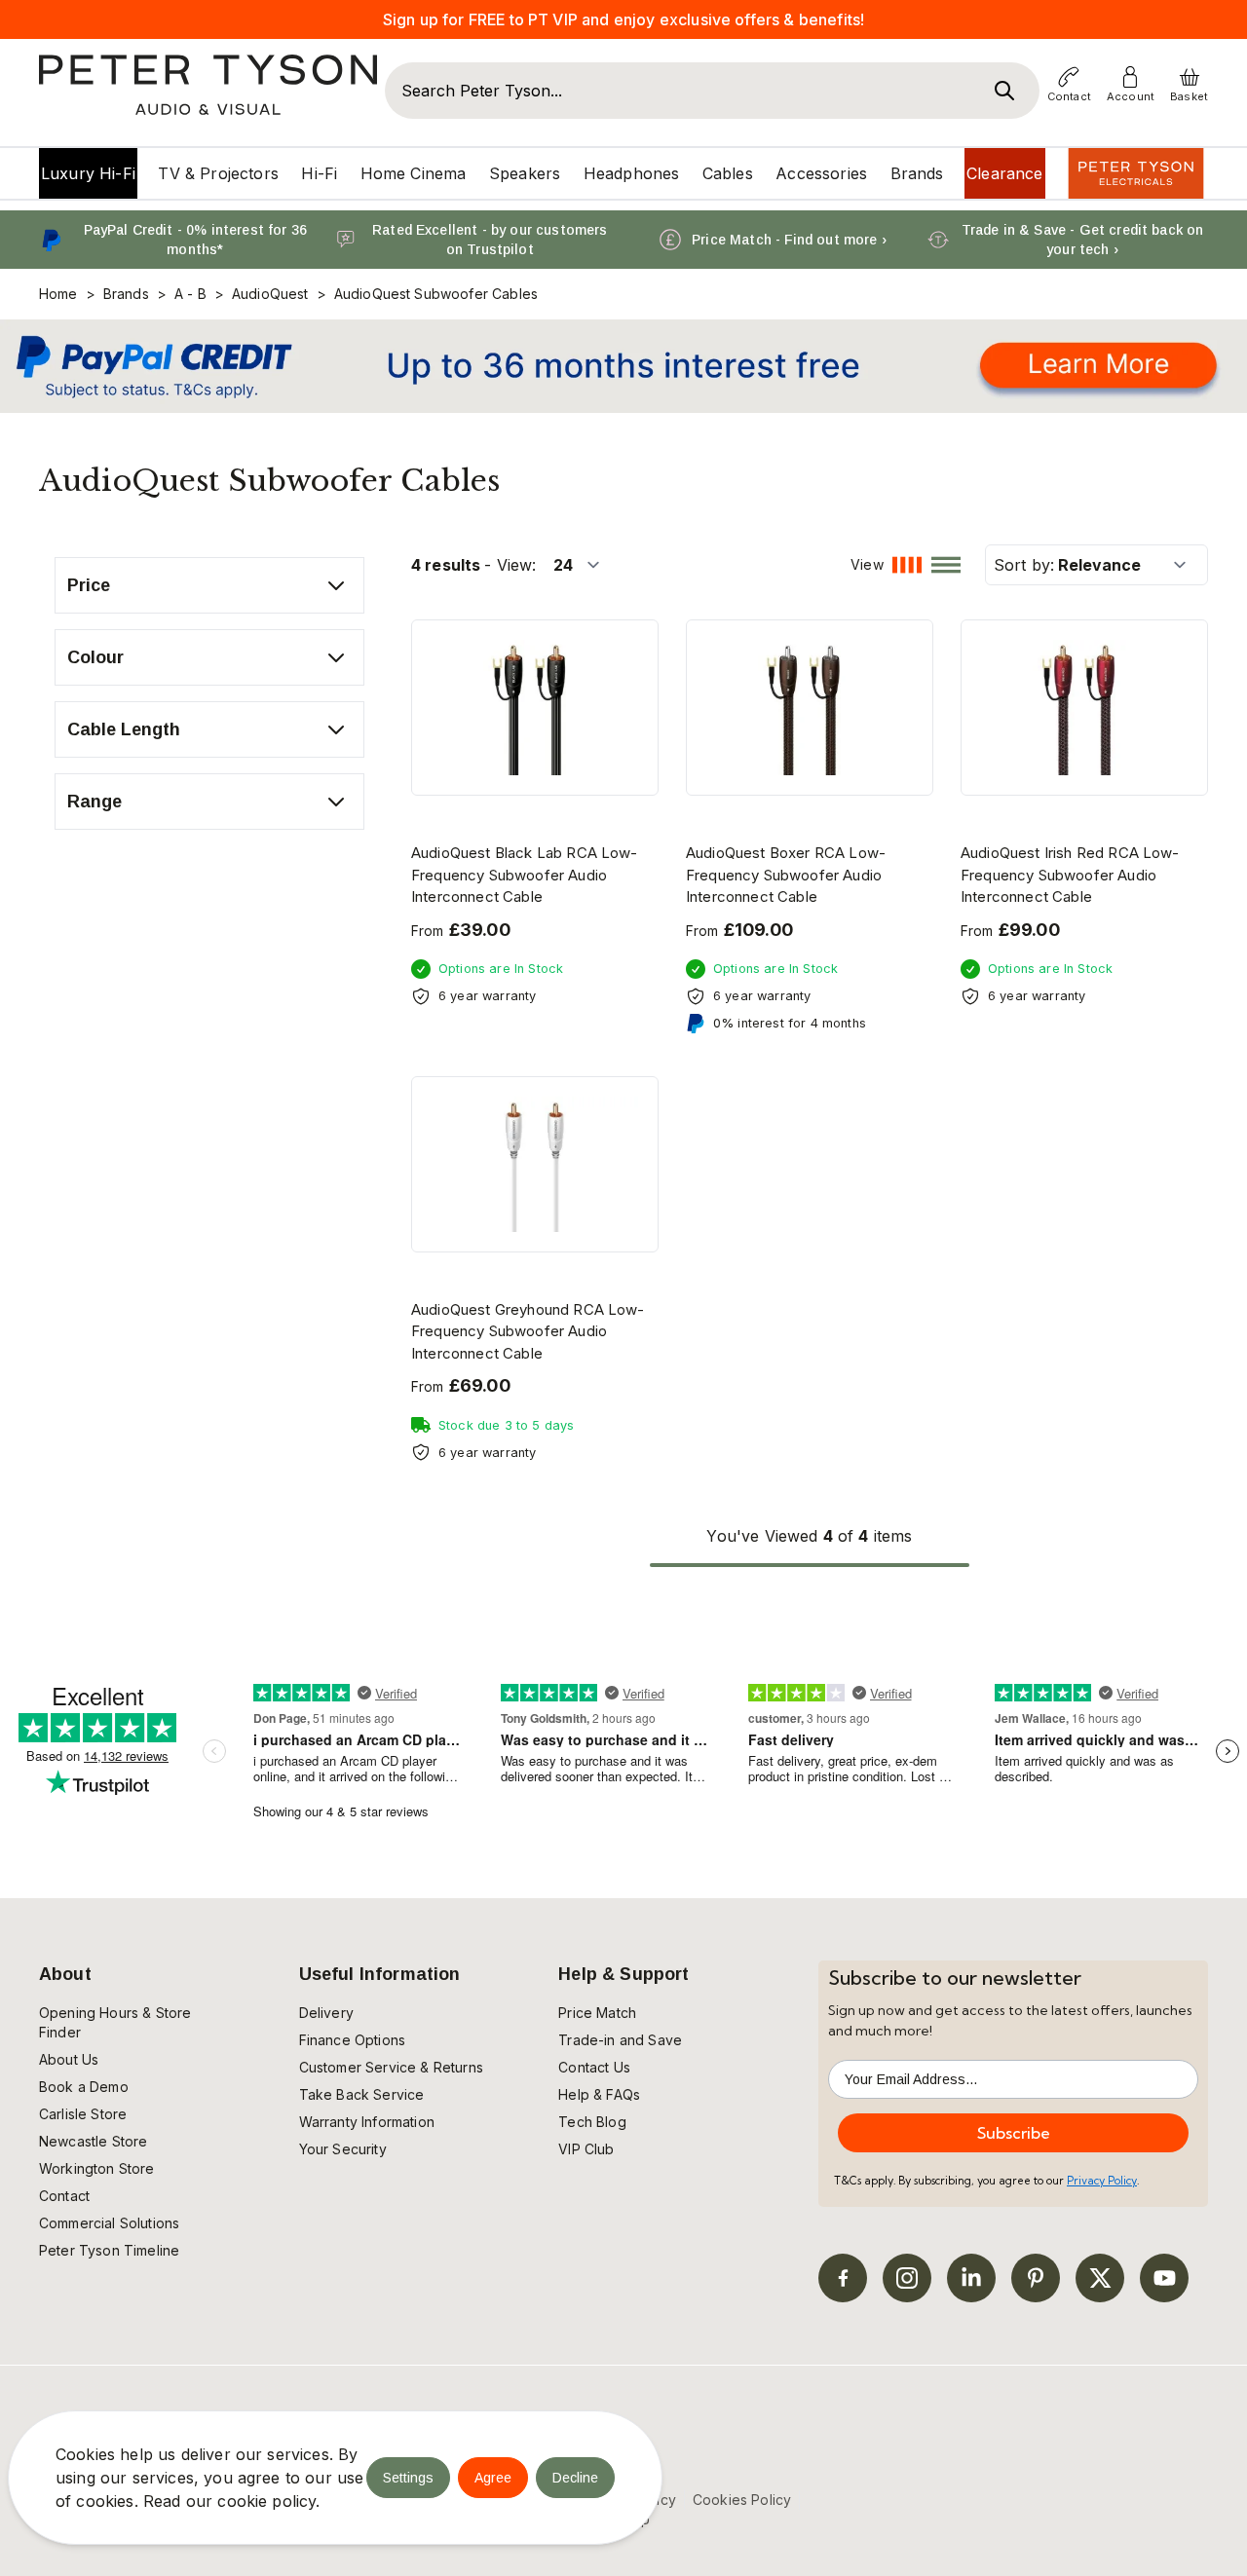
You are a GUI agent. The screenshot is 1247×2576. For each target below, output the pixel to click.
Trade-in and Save (620, 2040)
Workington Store (97, 2168)
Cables (728, 173)
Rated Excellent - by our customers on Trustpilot (490, 240)
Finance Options (352, 2040)
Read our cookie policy (230, 2501)
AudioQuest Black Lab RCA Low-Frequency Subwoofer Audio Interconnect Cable (525, 875)
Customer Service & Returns (391, 2067)
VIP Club (586, 2149)
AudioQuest (270, 294)
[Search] (1004, 91)
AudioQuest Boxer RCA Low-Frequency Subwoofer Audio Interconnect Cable (786, 875)
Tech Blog (592, 2122)
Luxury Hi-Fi (88, 173)
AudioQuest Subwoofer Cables (436, 294)
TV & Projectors (218, 173)
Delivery (326, 2013)
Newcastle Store (93, 2141)
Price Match (597, 2013)
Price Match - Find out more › (789, 240)
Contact (64, 2196)
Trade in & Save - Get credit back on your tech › (1083, 240)
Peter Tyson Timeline (109, 2250)
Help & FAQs (599, 2094)
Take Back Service (362, 2094)
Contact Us (594, 2067)
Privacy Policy (1102, 2181)
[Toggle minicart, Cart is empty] (1190, 77)
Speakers (525, 173)
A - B (190, 294)
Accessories (821, 173)
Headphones (632, 173)
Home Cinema (414, 173)
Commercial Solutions (109, 2223)
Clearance (1004, 173)
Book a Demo (84, 2087)
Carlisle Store (83, 2114)
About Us (69, 2059)
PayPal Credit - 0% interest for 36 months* (195, 240)
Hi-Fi (319, 173)
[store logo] (208, 85)
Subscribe (1014, 2133)
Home (58, 294)
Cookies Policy (742, 2500)
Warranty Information (367, 2122)
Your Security (343, 2149)
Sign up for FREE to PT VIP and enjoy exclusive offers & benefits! (623, 19)
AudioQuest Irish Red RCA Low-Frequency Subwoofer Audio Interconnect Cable (1070, 875)
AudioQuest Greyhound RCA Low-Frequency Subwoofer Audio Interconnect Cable (528, 1331)
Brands (917, 173)
